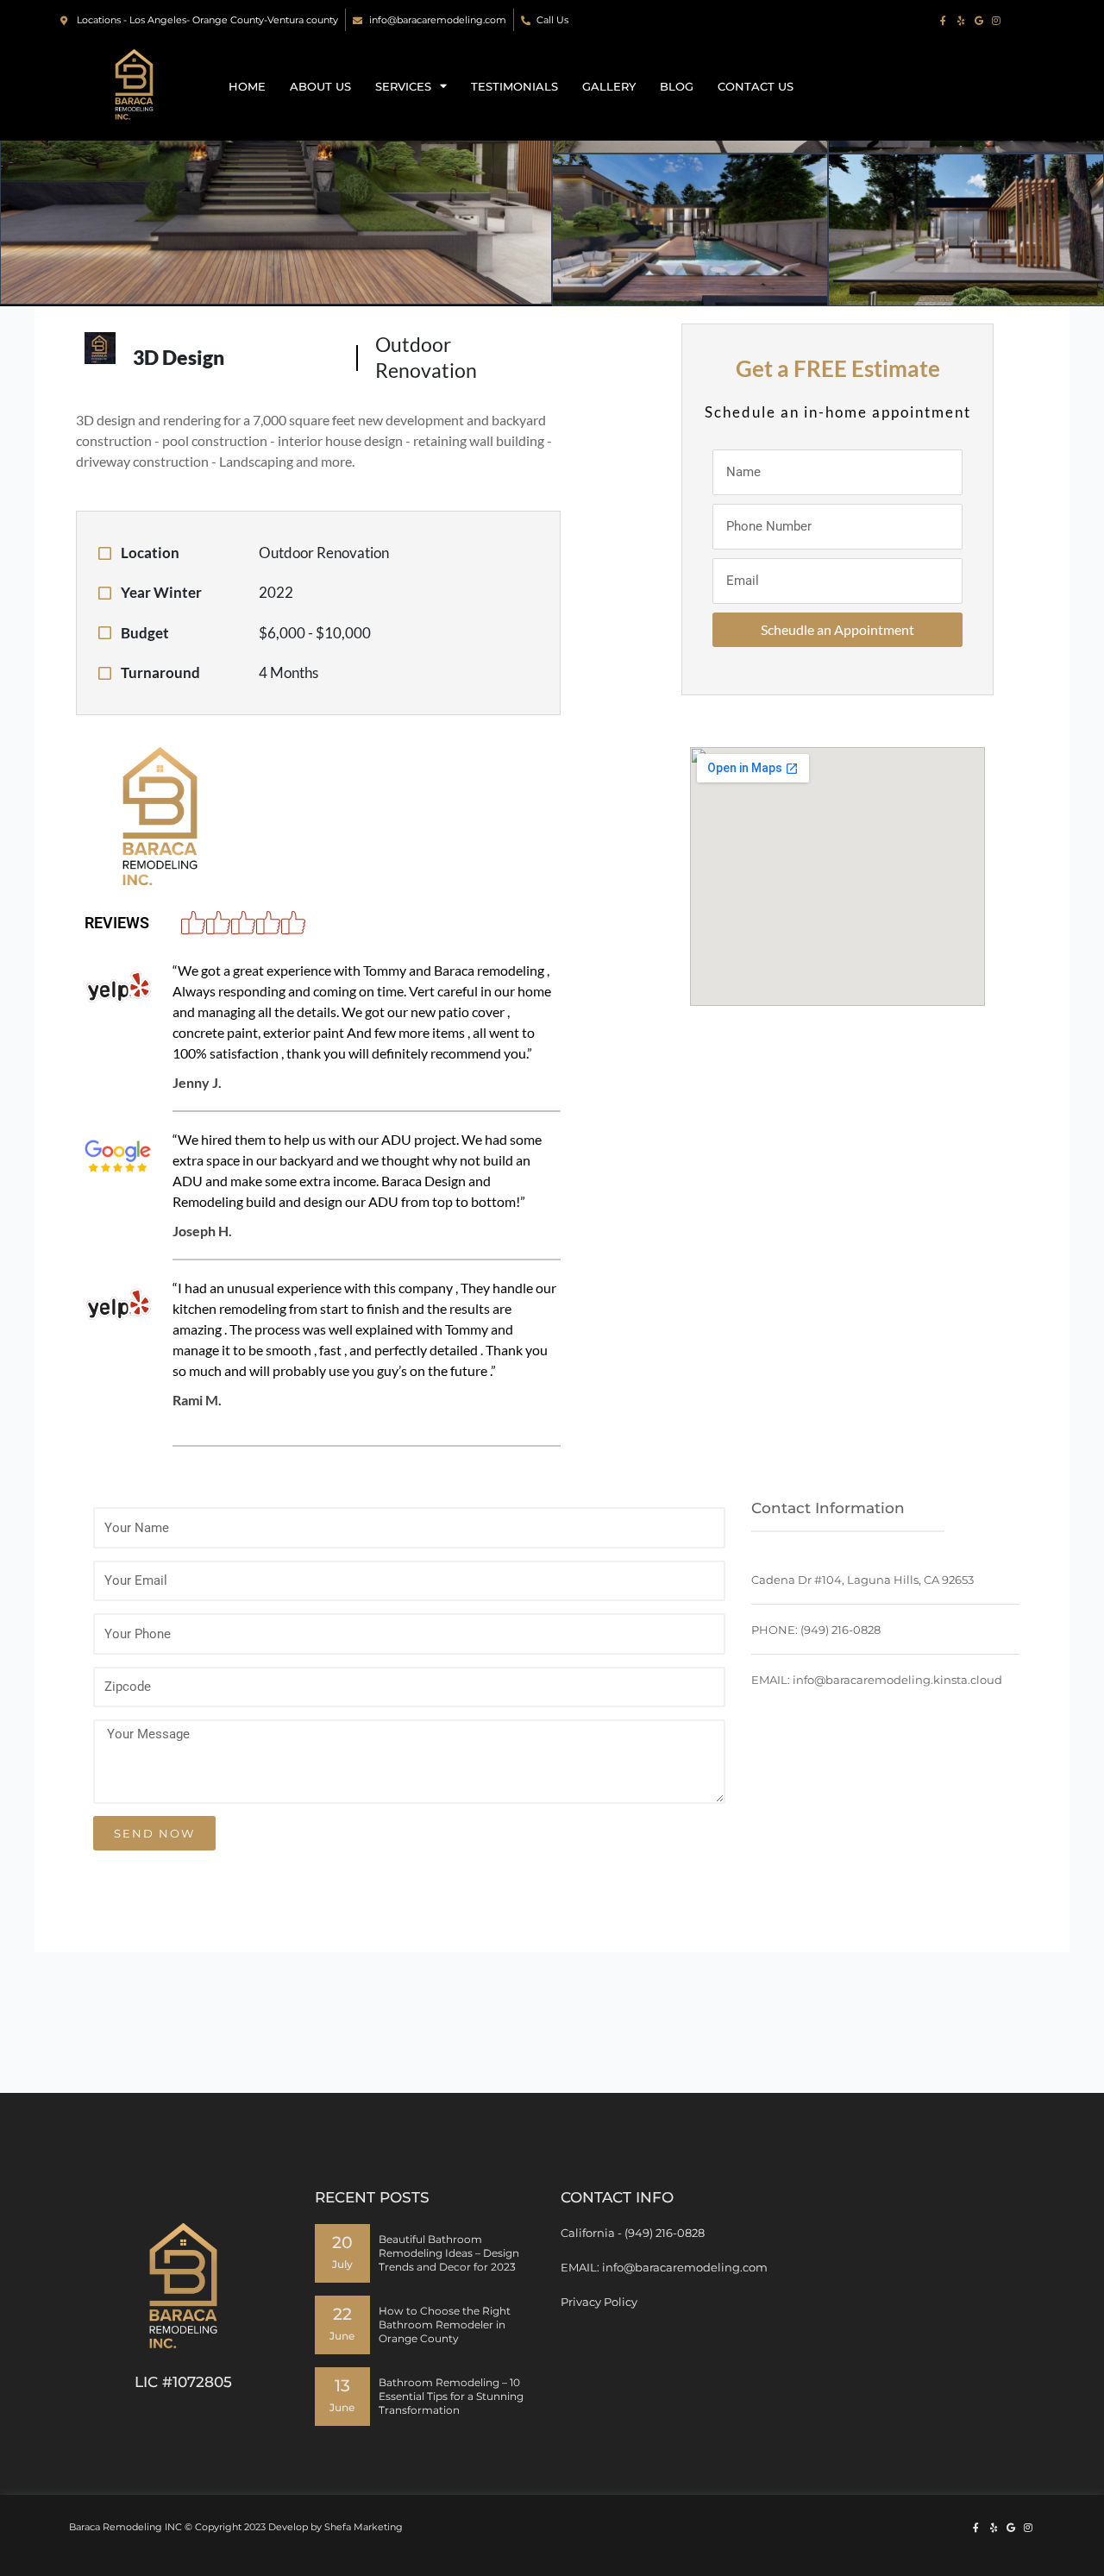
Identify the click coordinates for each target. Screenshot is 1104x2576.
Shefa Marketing (364, 2527)
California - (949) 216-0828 (633, 2233)
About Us (320, 86)
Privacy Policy (599, 2302)
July (342, 2264)
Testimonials (514, 86)
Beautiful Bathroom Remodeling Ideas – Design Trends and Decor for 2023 (449, 2253)
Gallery (609, 86)
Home (247, 86)
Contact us (756, 86)
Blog (677, 86)
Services (403, 86)
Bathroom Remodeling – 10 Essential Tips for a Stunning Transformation (451, 2396)
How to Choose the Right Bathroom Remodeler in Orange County (445, 2325)
